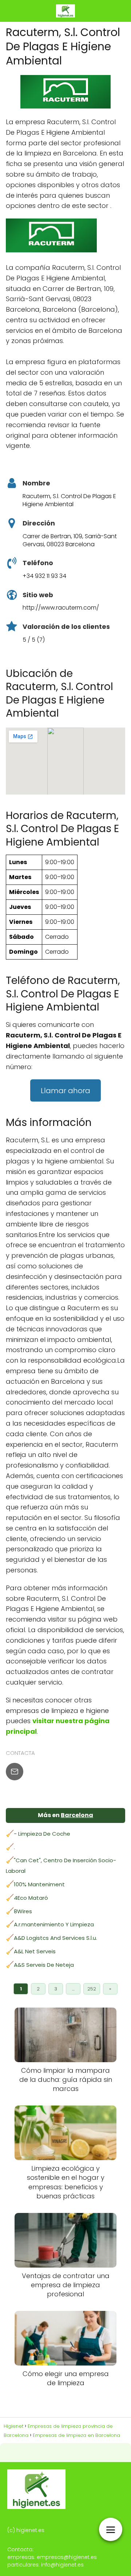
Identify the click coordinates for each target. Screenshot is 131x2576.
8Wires (23, 1911)
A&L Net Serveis (35, 1951)
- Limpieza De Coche (42, 1834)
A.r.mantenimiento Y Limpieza (54, 1924)
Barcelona (77, 1815)
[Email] (15, 1772)
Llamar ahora (65, 1091)
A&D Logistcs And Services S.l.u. (55, 1938)
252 (92, 1989)
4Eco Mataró (31, 1898)
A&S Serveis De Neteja (44, 1965)
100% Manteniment (39, 1884)
